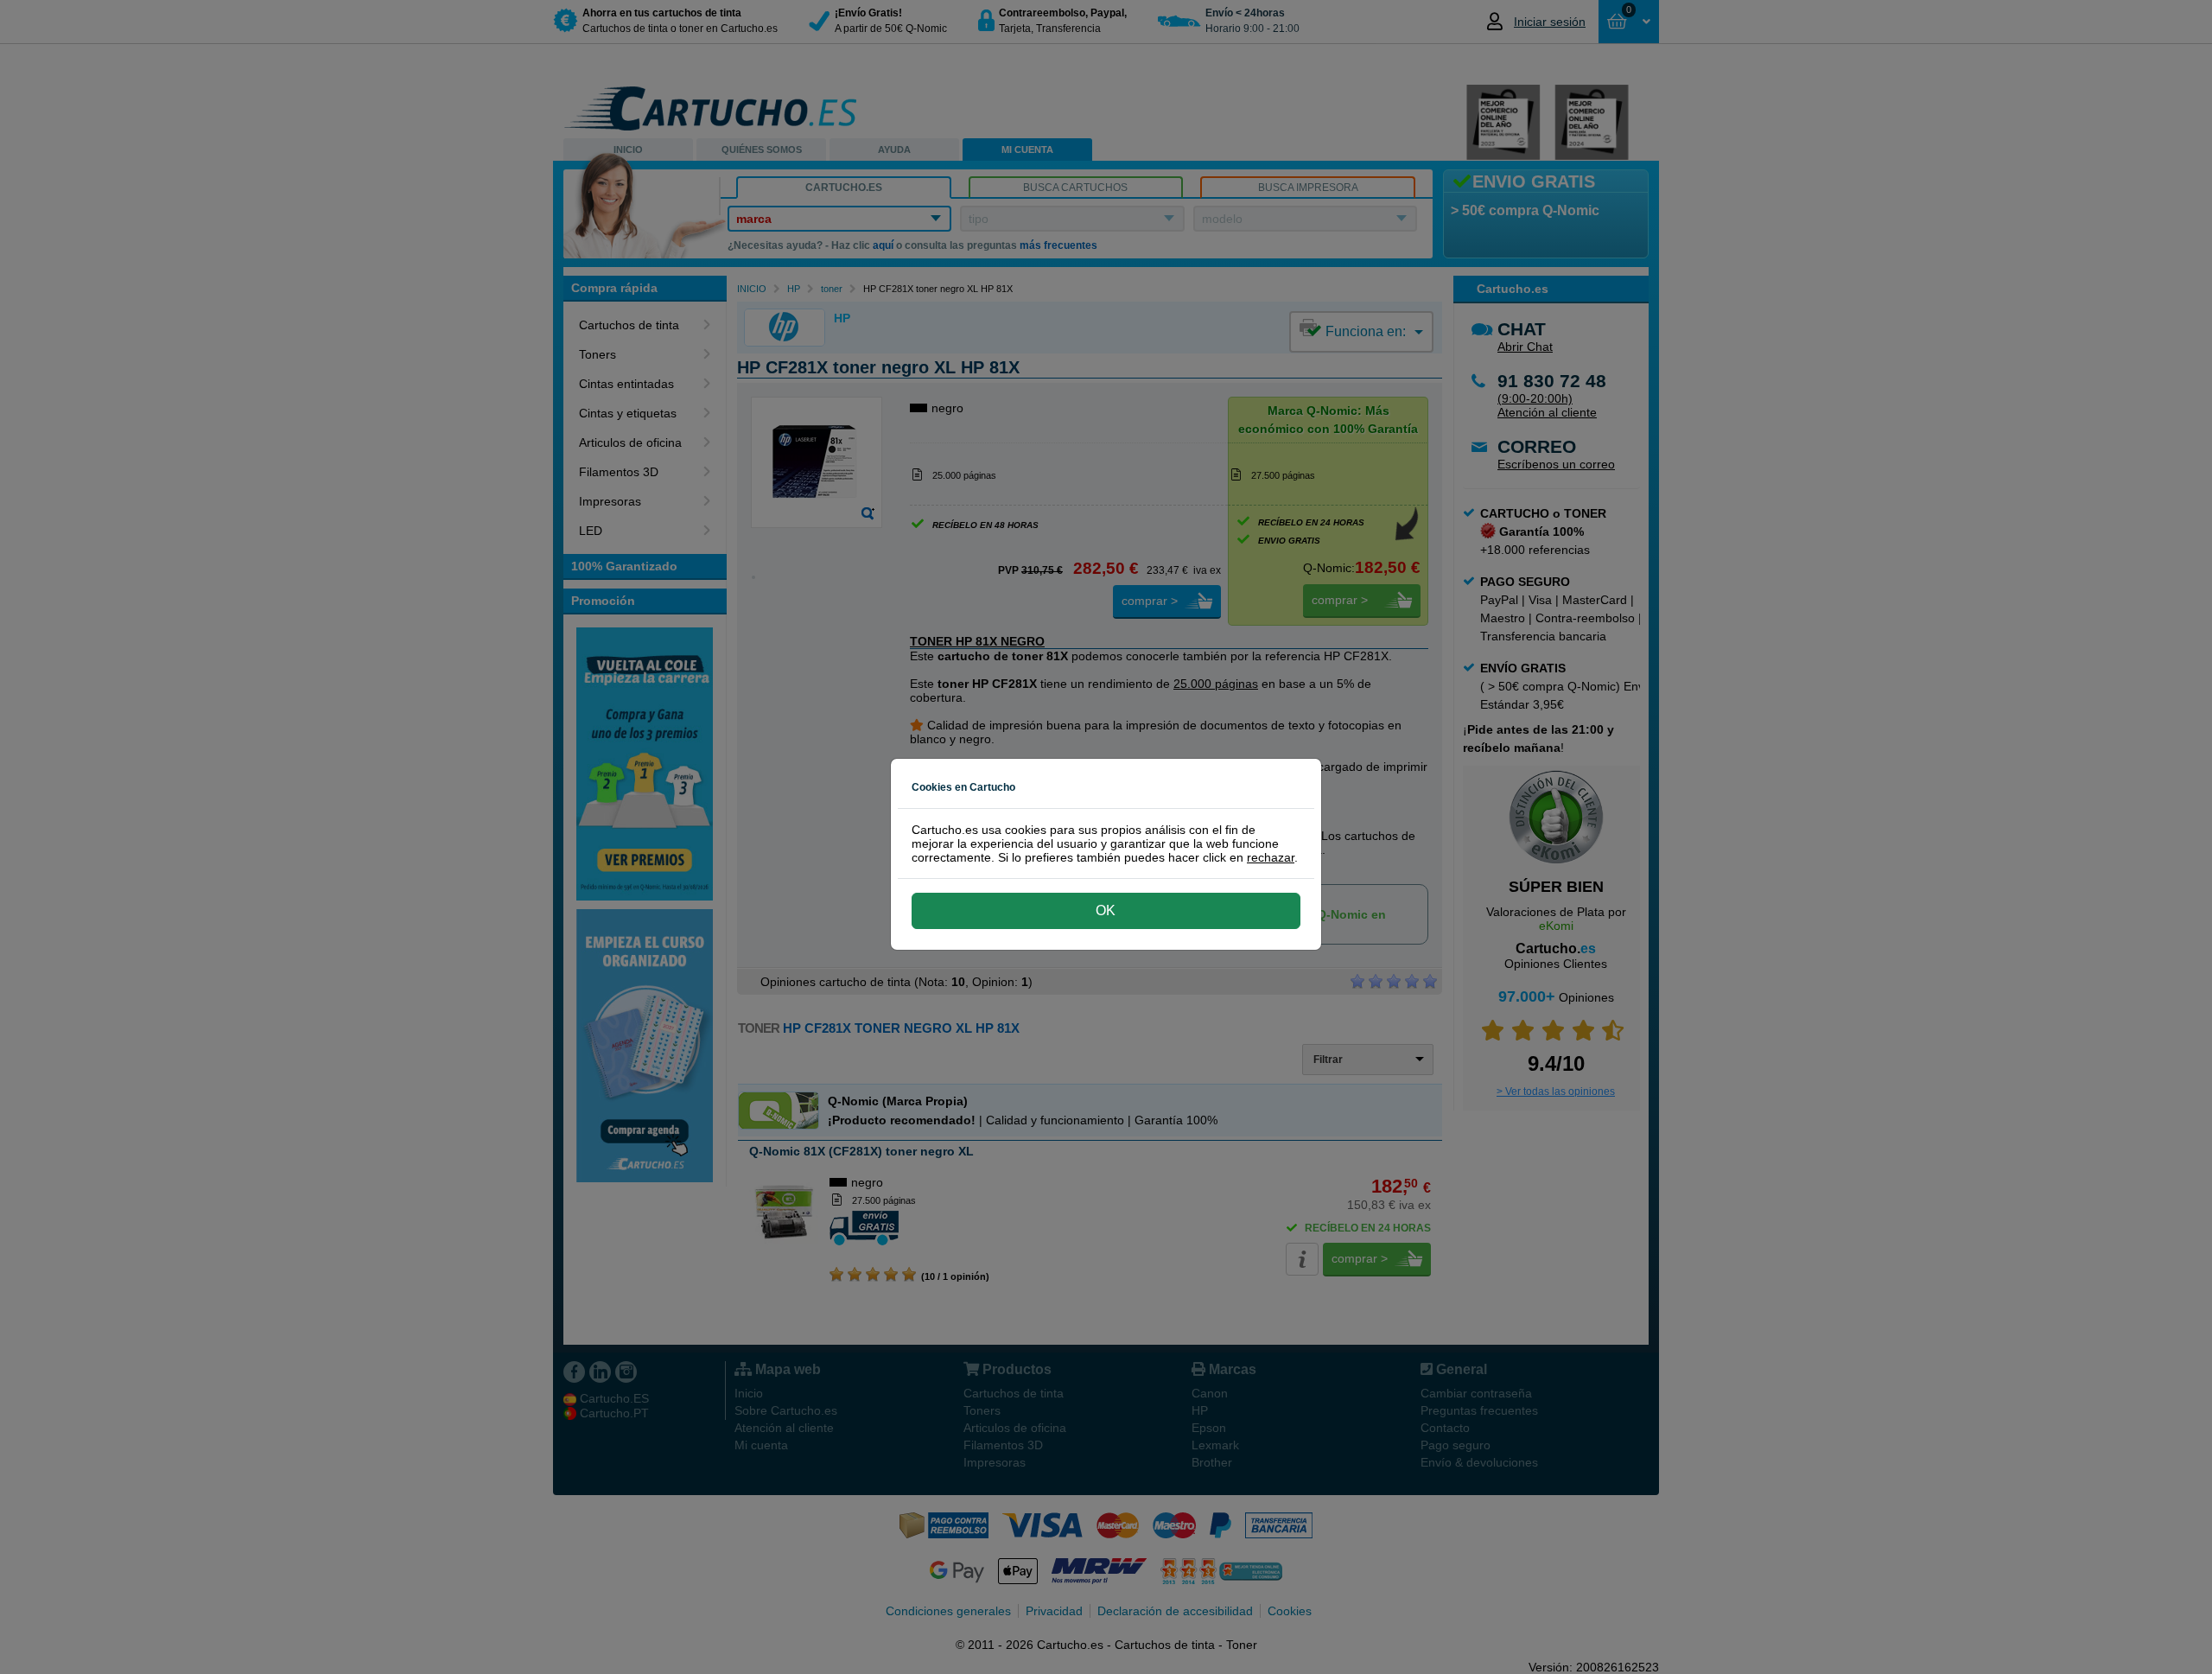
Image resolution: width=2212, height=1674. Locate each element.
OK (1106, 910)
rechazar (1271, 857)
